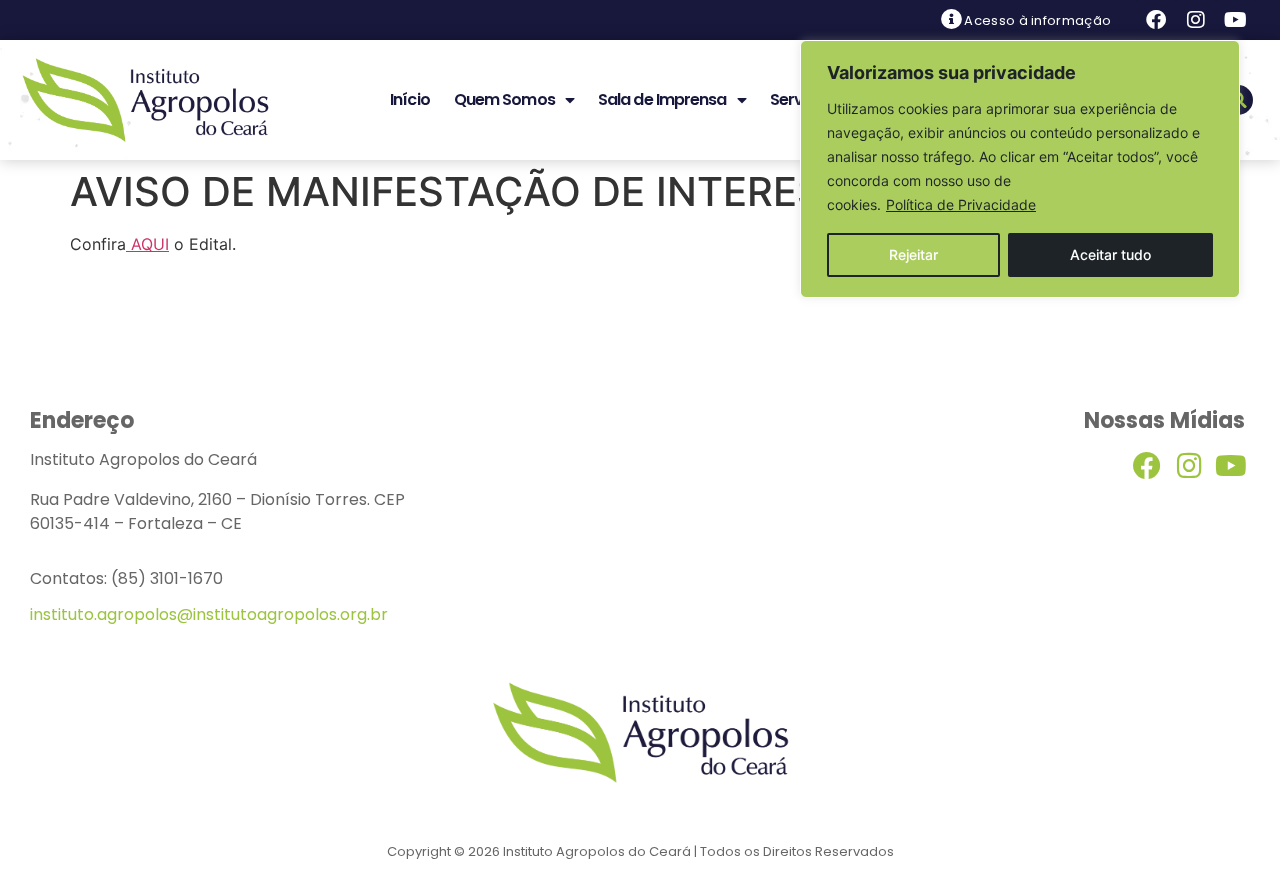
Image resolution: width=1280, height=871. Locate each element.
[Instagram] (1196, 20)
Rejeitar (913, 254)
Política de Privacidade (961, 204)
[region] (1020, 169)
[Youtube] (1236, 20)
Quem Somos (504, 99)
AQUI (147, 244)
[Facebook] (1156, 20)
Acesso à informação (1037, 20)
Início (410, 99)
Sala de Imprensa (662, 99)
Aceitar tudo (1110, 254)
